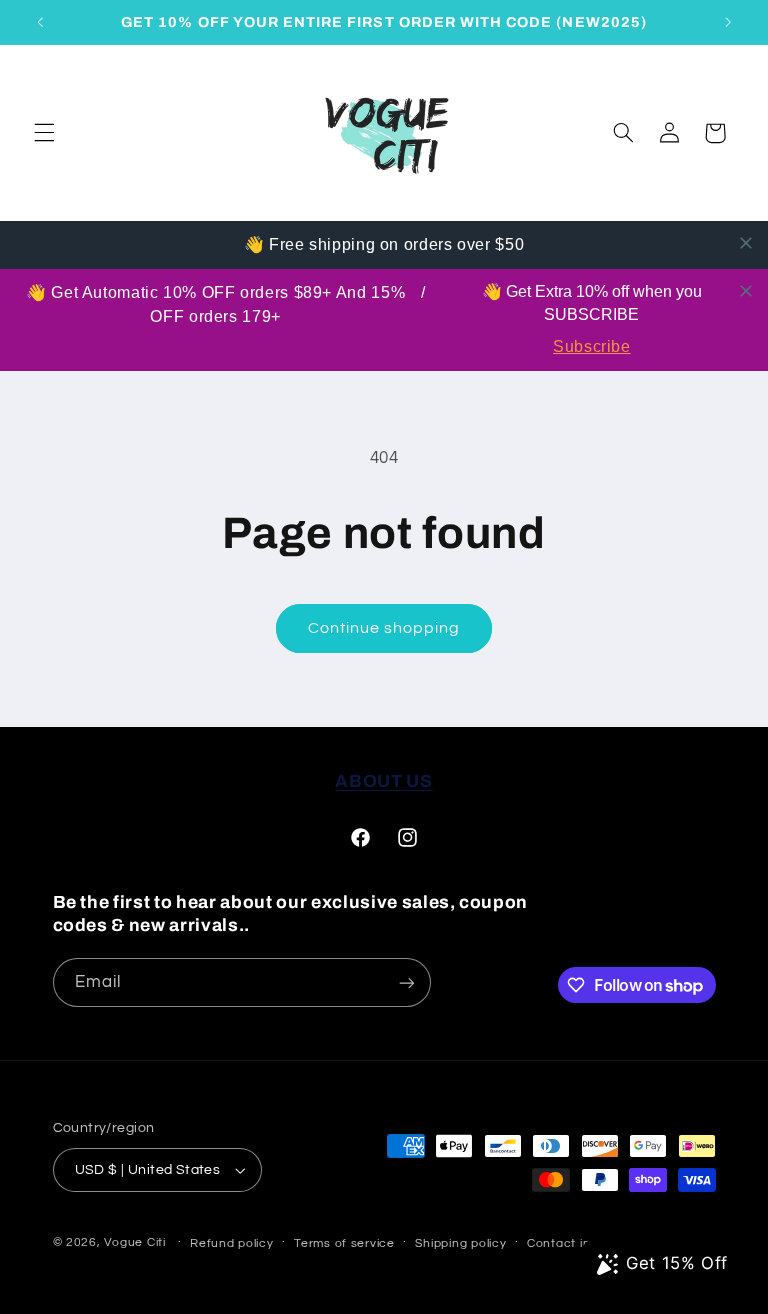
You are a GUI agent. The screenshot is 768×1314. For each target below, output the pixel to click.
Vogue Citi (134, 1242)
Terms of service (344, 1243)
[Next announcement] (728, 22)
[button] (44, 133)
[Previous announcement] (40, 22)
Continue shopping (384, 628)
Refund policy (232, 1243)
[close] (746, 243)
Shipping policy (460, 1243)
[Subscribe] (406, 982)
